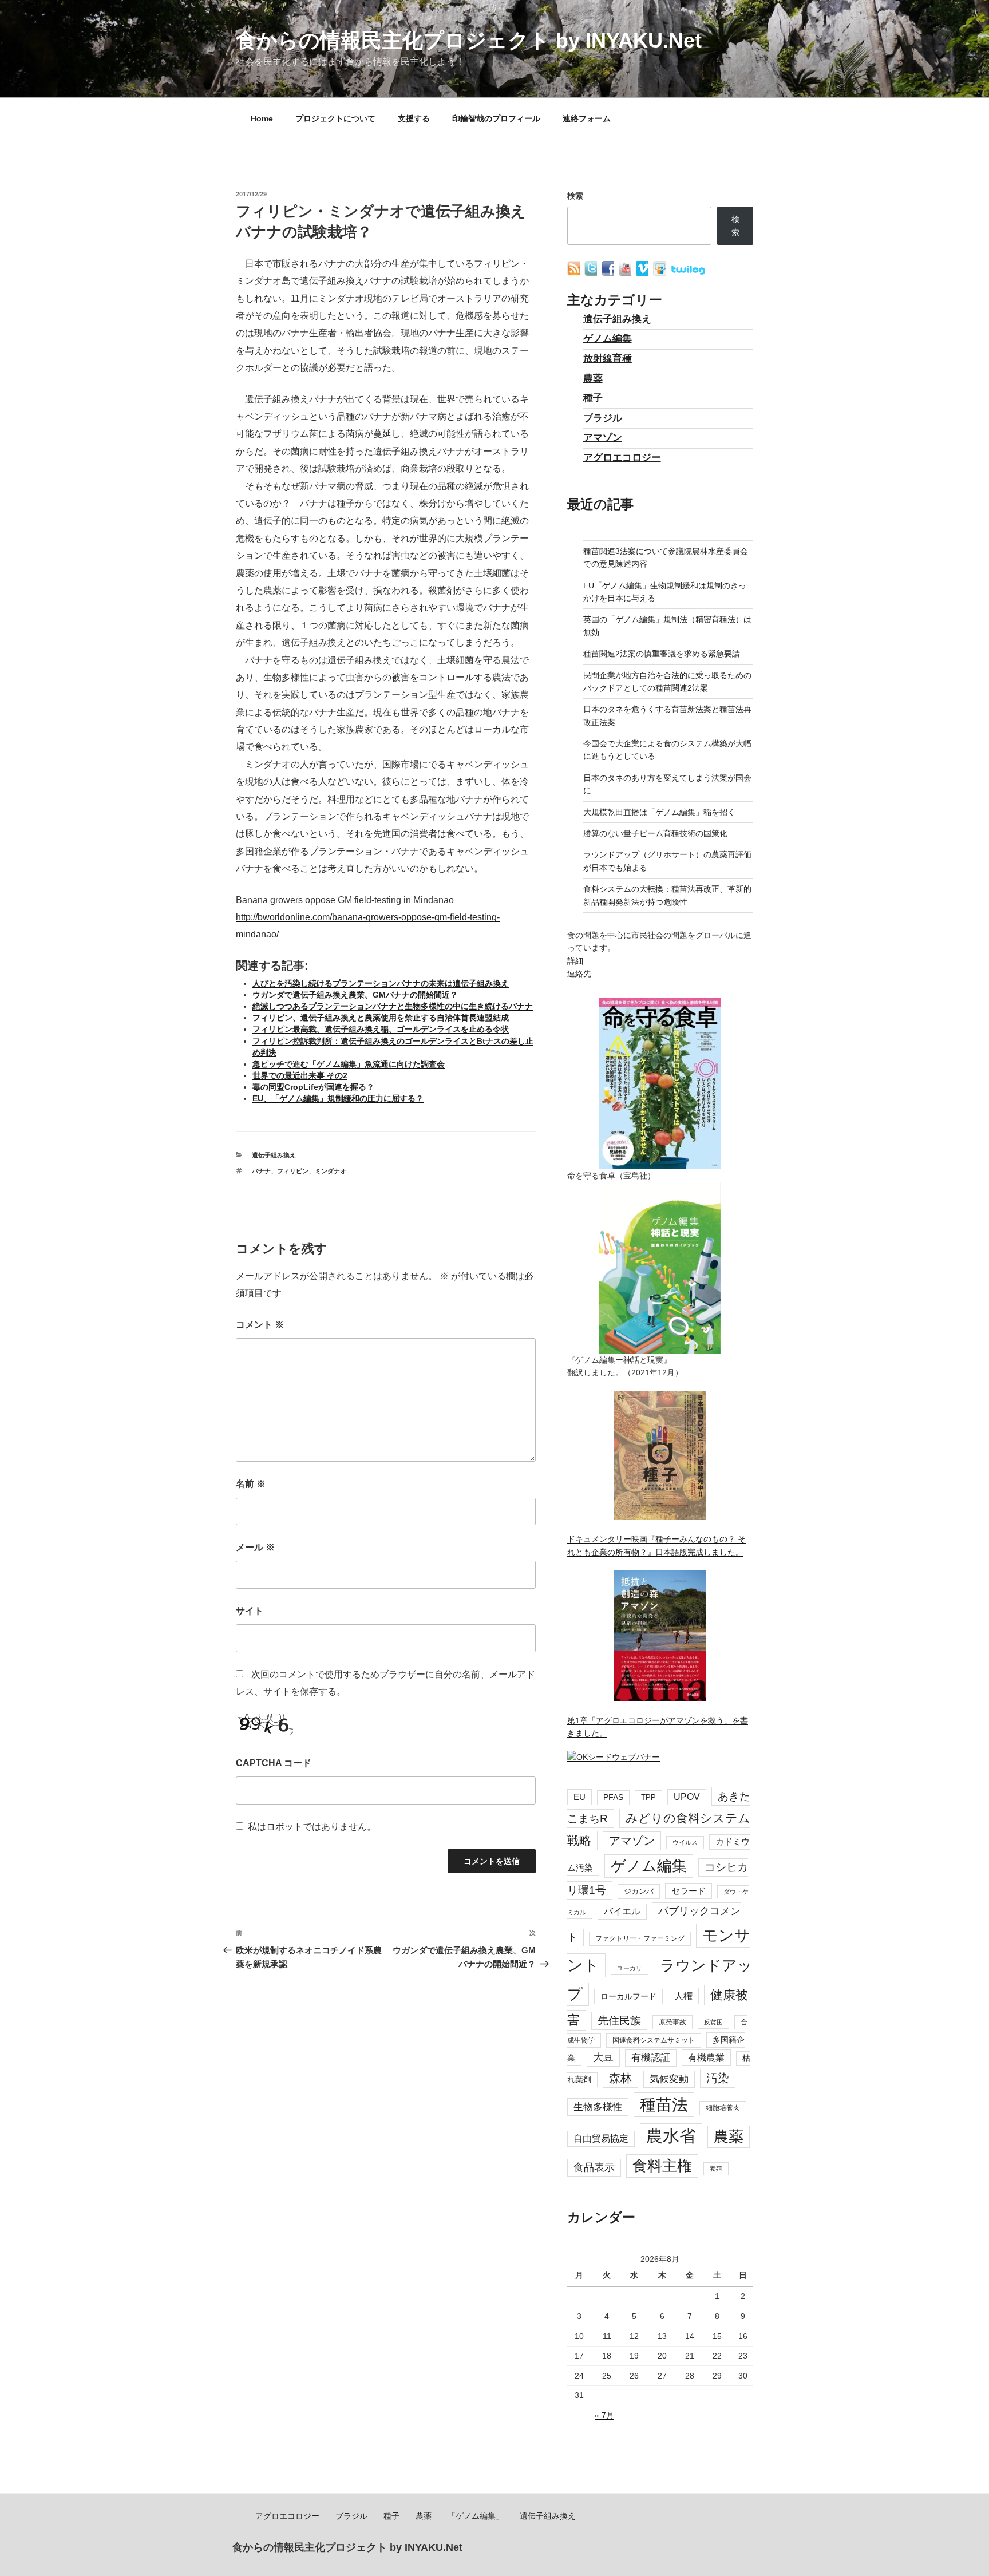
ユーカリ (630, 1968)
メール (255, 1547)
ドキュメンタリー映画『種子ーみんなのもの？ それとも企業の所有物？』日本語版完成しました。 (656, 1545)
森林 (620, 2078)
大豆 (603, 2057)
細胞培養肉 (723, 2108)
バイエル (622, 1911)
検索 (575, 196)
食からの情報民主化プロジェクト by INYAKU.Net (469, 40)
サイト (250, 1611)
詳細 (575, 961)
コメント (260, 1325)
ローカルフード (628, 1996)
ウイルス (685, 1842)
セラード (689, 1891)
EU (579, 1797)
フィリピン (293, 1171)
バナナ (261, 1171)
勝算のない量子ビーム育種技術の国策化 (655, 833)
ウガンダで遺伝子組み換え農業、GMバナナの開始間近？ (355, 995)
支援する (414, 118)
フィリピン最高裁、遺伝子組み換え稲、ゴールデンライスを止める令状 (381, 1029)
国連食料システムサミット (654, 2040)
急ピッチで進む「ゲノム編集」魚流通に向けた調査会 (349, 1064)
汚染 (718, 2078)
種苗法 (664, 2104)
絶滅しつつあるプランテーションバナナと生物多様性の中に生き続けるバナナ (393, 1006)
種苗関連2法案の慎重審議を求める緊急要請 (662, 654)
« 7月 (604, 2415)
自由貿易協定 (601, 2138)
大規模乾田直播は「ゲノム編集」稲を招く (659, 812)
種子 (593, 398)
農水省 (671, 2136)
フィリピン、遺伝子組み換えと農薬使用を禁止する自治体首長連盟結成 (381, 1018)
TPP (648, 1797)
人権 (683, 1996)
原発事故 (672, 2022)
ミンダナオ (331, 1171)
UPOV (687, 1797)
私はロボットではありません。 (312, 1827)
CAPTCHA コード (274, 1763)
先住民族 (619, 2021)
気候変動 (669, 2079)
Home (262, 118)
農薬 (593, 379)
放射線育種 (608, 359)
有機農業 (706, 2057)
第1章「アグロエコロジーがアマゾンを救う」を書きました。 (658, 1727)
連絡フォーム (587, 118)
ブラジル (603, 418)
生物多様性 (598, 2107)
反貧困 (713, 2022)
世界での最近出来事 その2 (300, 1075)
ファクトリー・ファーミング (640, 1938)
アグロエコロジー (622, 458)
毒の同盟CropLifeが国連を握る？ (313, 1087)
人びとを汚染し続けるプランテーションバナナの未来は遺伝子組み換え (381, 983)
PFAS (613, 1797)
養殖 (716, 2169)
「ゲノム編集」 (476, 2516)
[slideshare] (660, 273)
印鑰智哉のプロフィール (496, 118)
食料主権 (662, 2166)
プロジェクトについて (335, 118)
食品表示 (594, 2167)
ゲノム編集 (608, 339)
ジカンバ (639, 1891)
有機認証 (651, 2058)
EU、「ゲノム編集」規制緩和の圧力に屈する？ (338, 1098)
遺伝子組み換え (274, 1155)
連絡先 (579, 974)
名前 (251, 1484)
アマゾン (603, 438)
